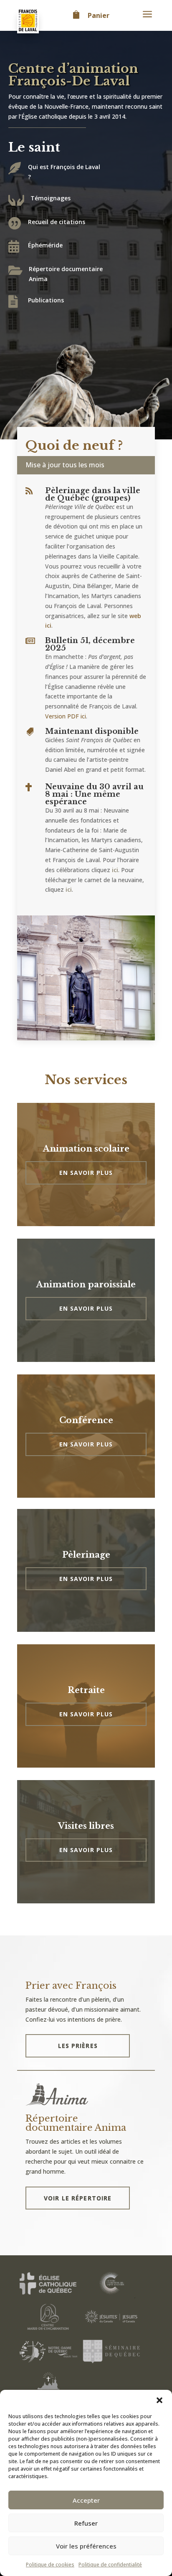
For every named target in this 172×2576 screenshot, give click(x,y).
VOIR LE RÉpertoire (78, 2198)
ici (115, 870)
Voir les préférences (86, 2546)
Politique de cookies (50, 2565)
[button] (159, 2400)
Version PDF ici (66, 716)
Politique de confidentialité (110, 2565)
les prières (78, 2046)
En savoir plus (86, 1173)
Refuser (86, 2523)
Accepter (86, 2500)
